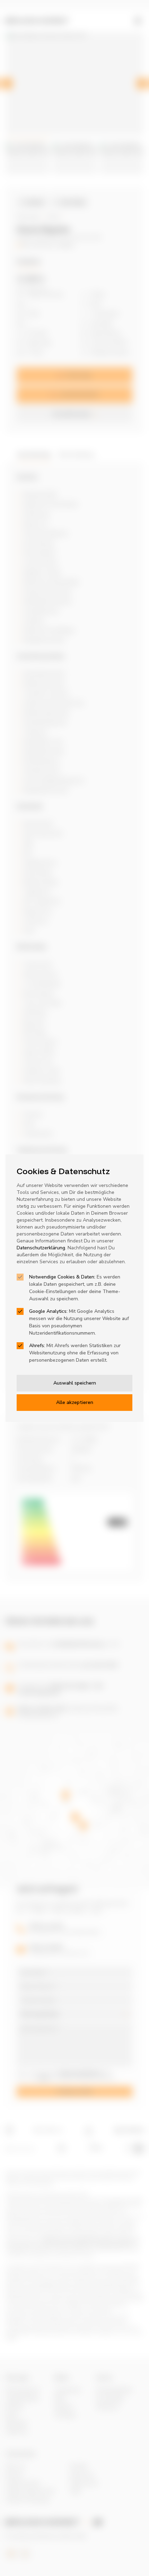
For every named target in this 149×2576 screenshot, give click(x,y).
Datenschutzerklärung (41, 1248)
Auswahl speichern (75, 1383)
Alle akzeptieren (75, 1402)
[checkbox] (20, 1277)
